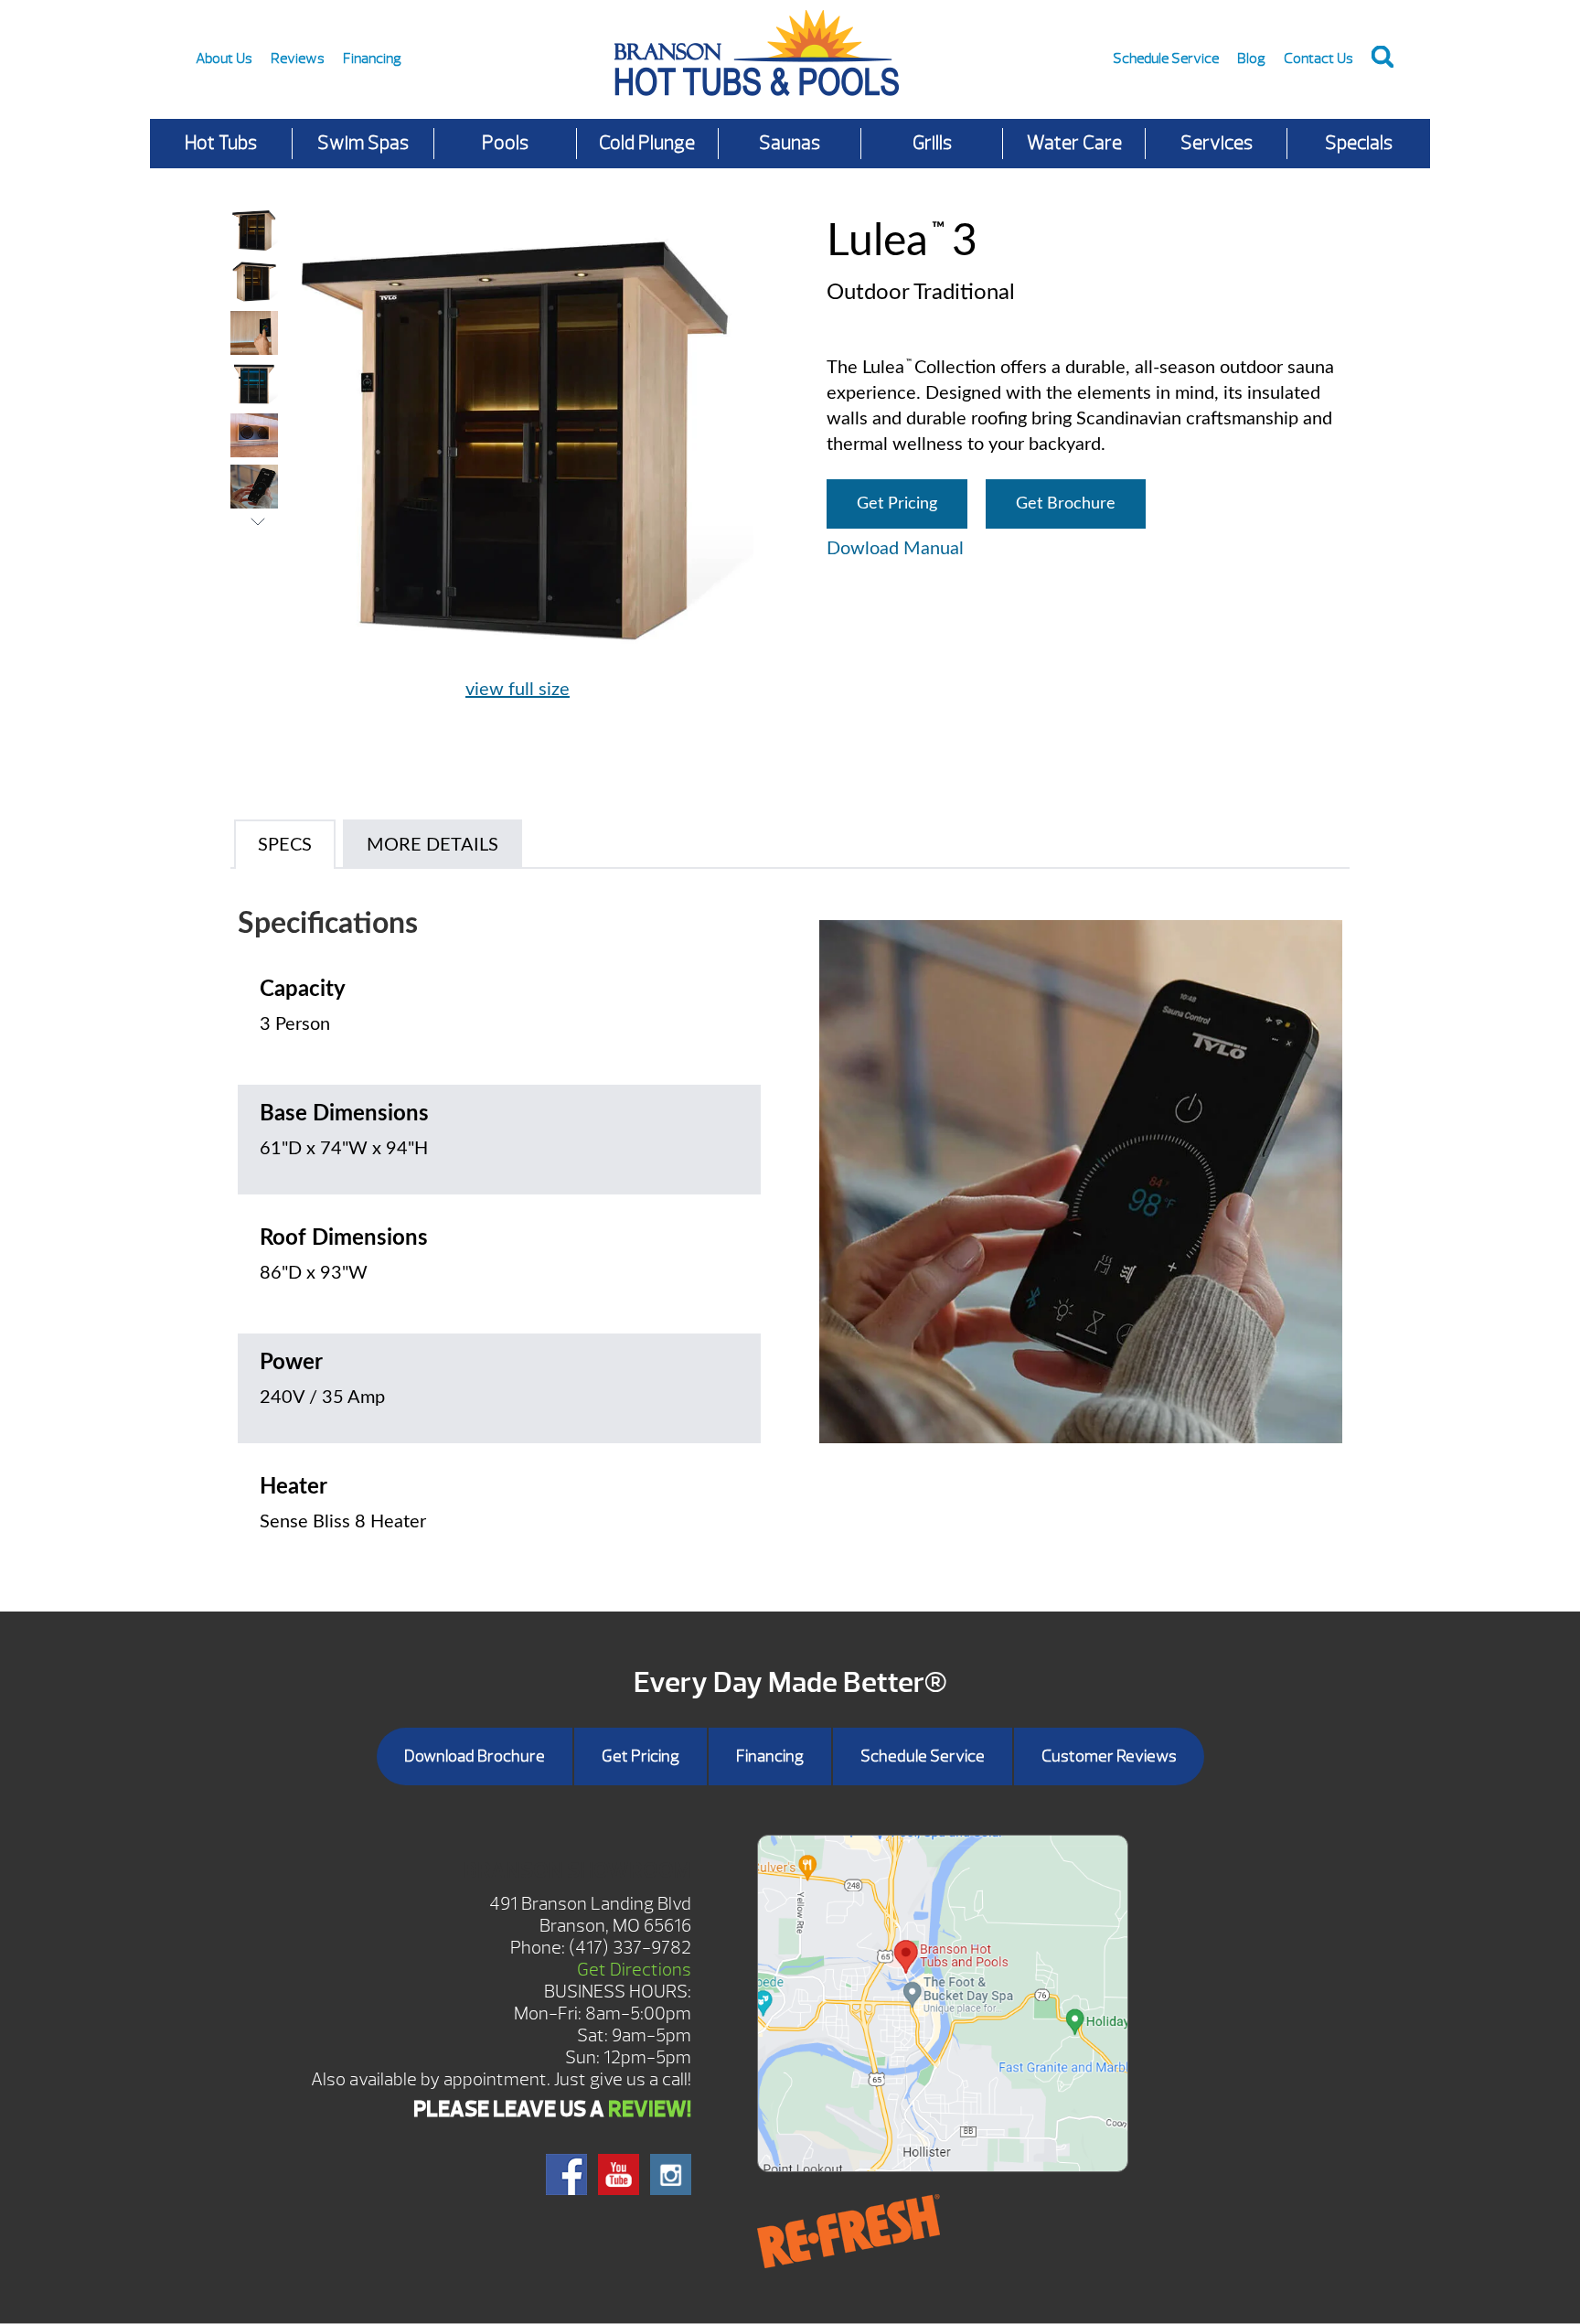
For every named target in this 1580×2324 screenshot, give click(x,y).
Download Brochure (475, 1756)
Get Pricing (897, 504)
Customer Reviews (1109, 1756)
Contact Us (1318, 59)
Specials (1359, 143)
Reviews (298, 59)
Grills (932, 143)
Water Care (1074, 143)
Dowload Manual (895, 549)
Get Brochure (1066, 504)
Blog (1251, 59)
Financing (372, 59)
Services (1217, 143)
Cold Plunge (647, 143)
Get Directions (634, 1970)
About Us (224, 59)
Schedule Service (1166, 59)
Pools (505, 143)
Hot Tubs (221, 143)
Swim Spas (363, 143)
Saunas (790, 143)
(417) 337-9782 (630, 1948)
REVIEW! (650, 2109)
